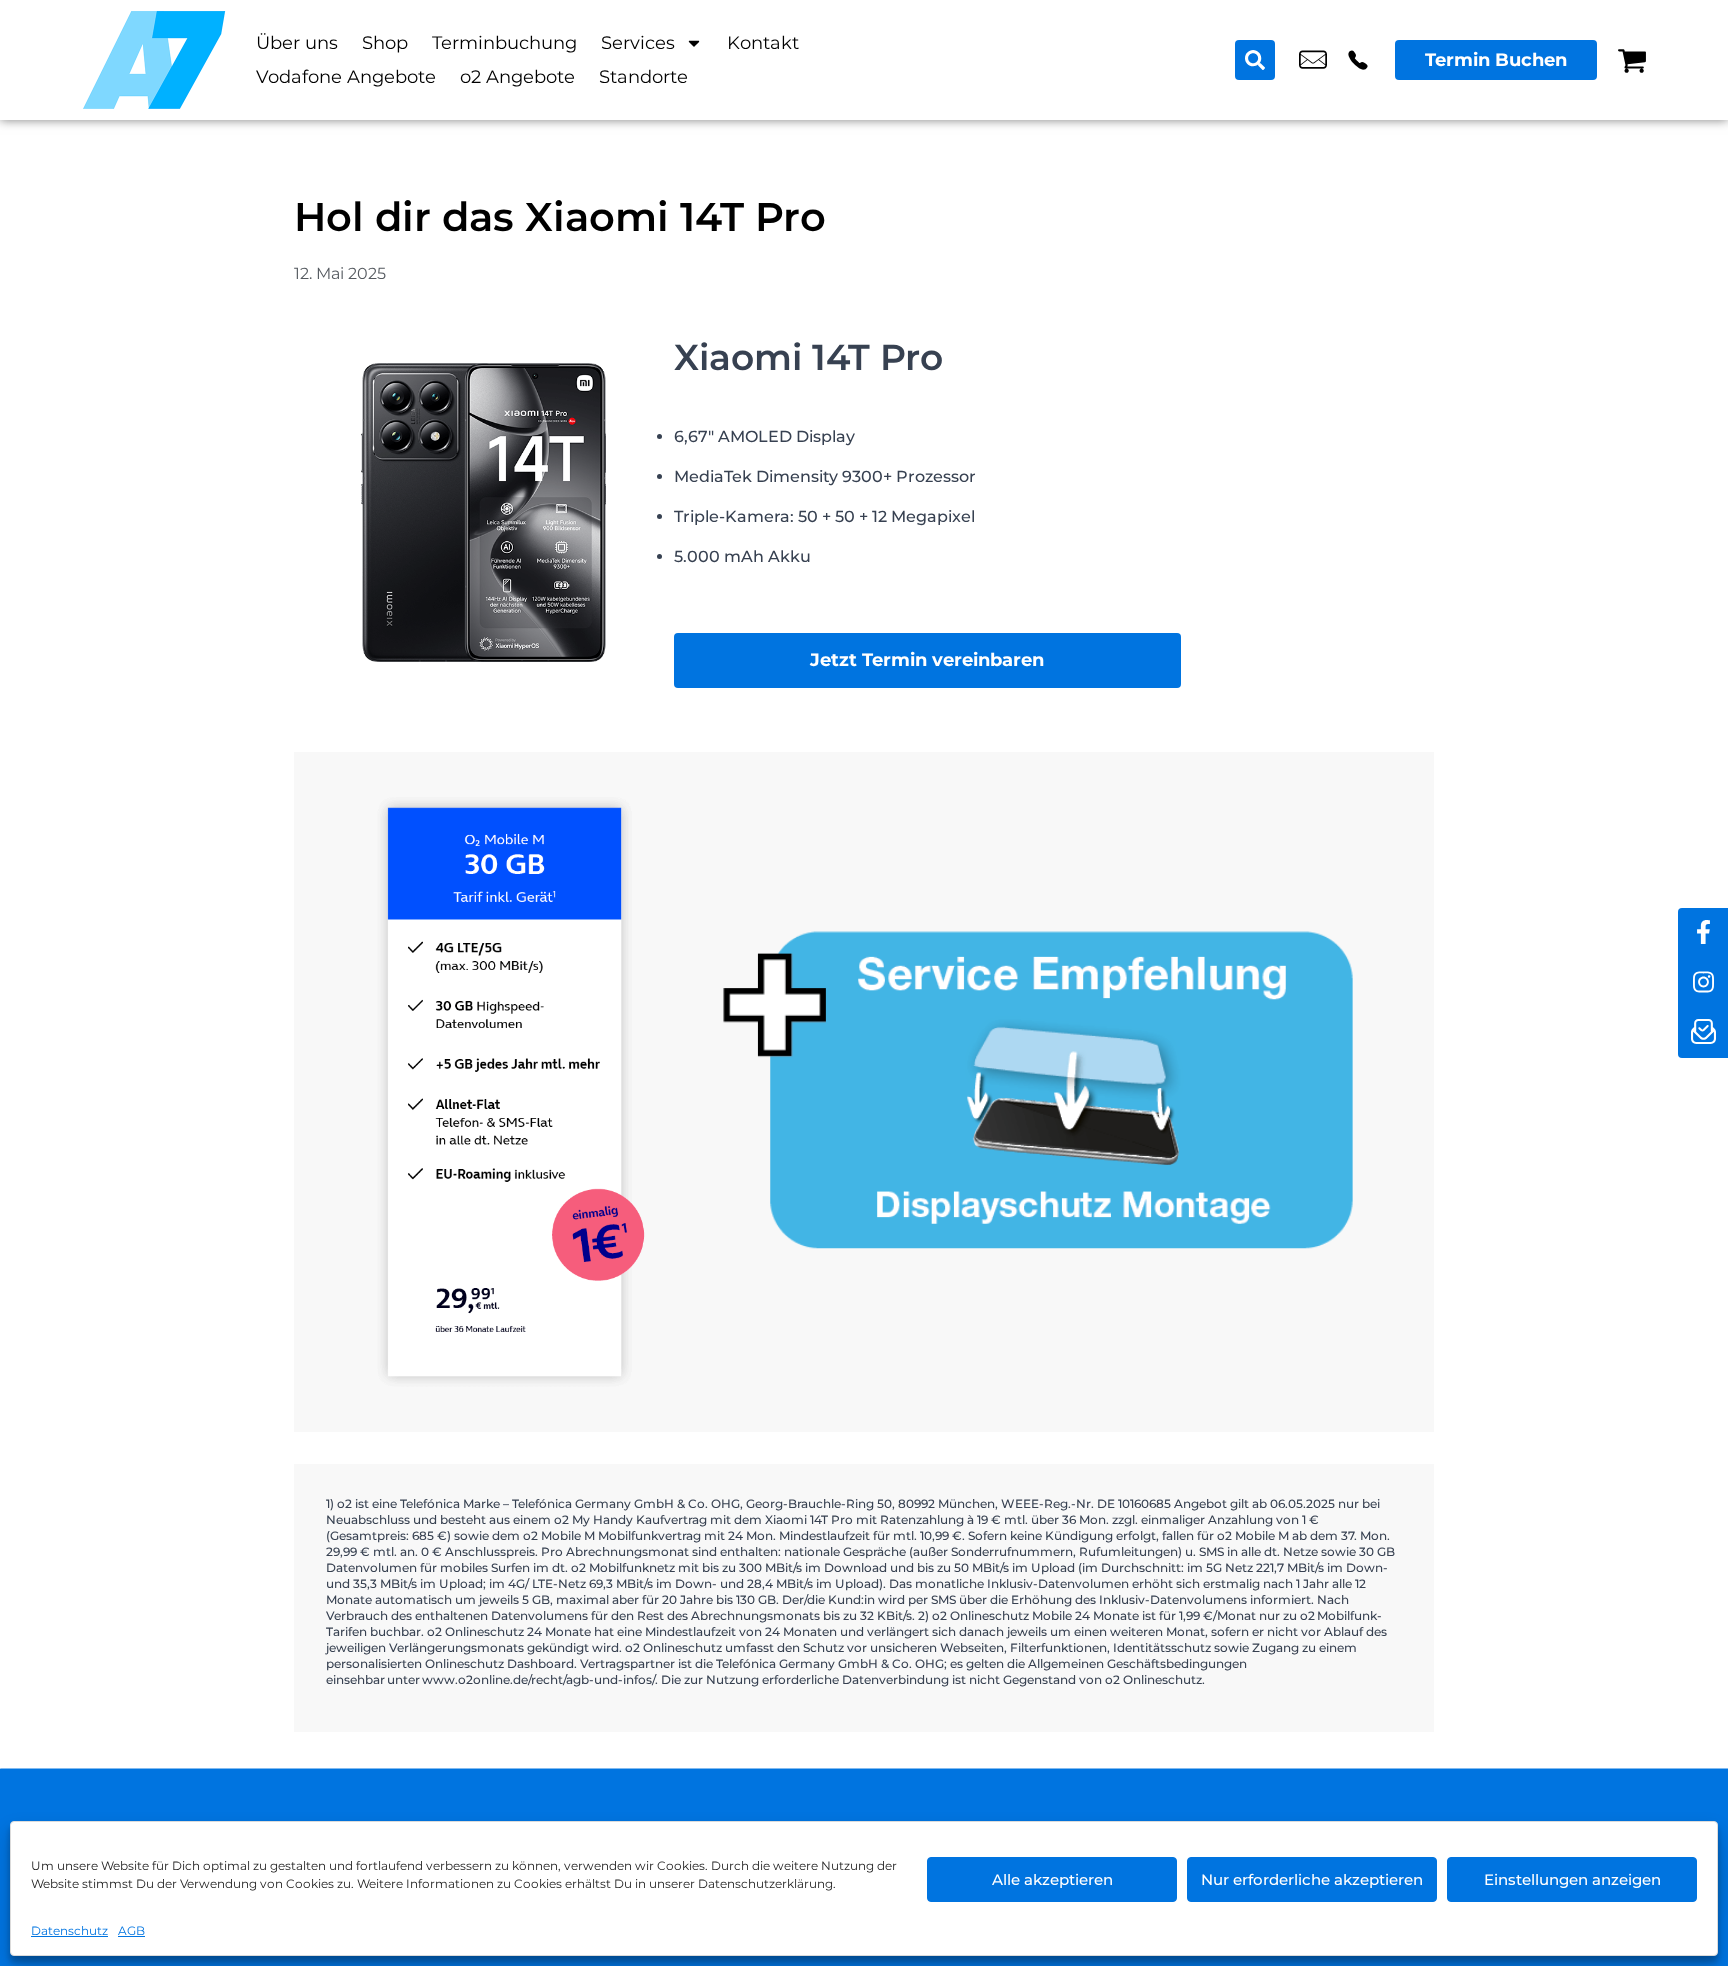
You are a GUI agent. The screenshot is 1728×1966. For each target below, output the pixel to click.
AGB (131, 1930)
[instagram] (1703, 983)
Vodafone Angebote (346, 77)
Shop (385, 43)
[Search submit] (1255, 60)
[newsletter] (1703, 1033)
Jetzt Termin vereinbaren (927, 660)
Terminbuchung (504, 43)
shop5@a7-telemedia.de (1313, 60)
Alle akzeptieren (1052, 1879)
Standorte (643, 77)
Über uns (297, 43)
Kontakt (763, 43)
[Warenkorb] (1632, 60)
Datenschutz (69, 1930)
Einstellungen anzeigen (1572, 1879)
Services (638, 43)
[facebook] (1703, 933)
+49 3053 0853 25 (1358, 60)
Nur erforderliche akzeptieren (1312, 1879)
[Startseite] (154, 60)
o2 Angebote (517, 77)
